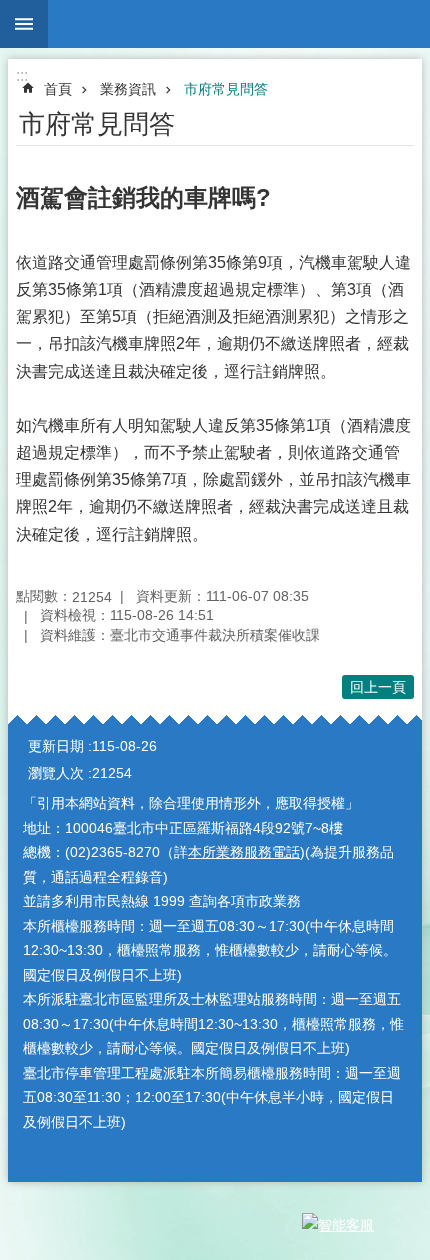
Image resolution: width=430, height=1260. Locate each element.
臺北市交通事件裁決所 (239, 24)
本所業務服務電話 (244, 852)
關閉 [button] (24, 24)
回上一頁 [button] (378, 687)
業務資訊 (128, 89)
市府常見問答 (226, 89)
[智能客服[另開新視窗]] (354, 1225)
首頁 (58, 89)
